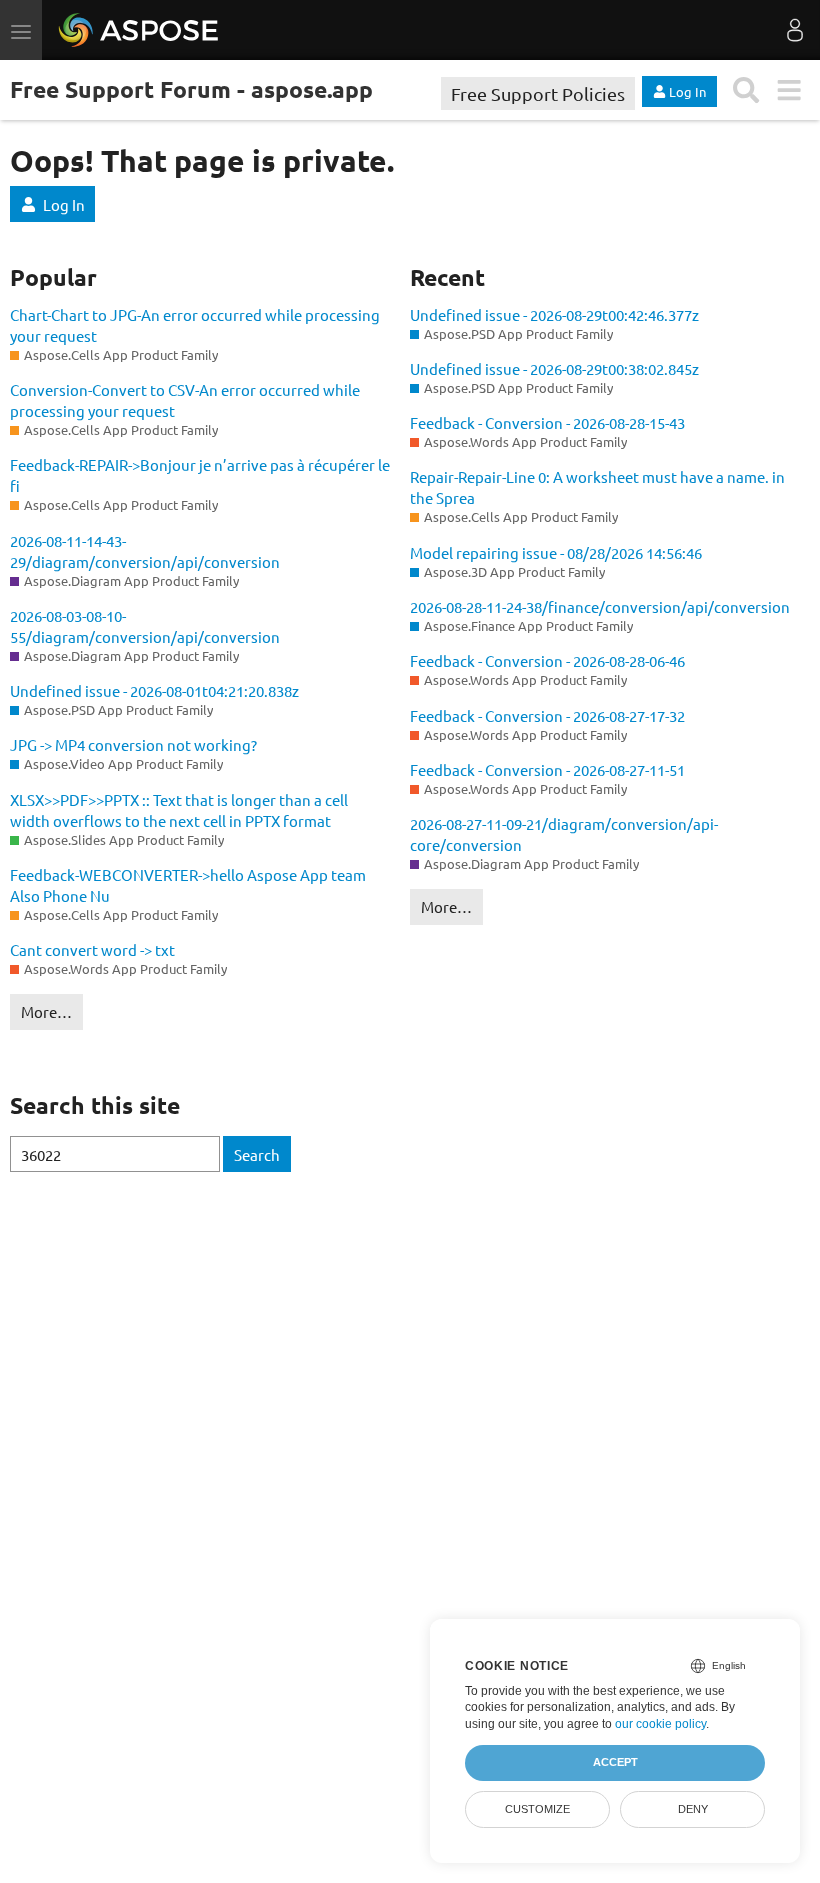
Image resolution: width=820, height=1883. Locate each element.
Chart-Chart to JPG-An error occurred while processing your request (195, 325)
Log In (64, 204)
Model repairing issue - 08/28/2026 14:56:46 (556, 552)
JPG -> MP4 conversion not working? (133, 744)
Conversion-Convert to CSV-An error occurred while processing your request (185, 400)
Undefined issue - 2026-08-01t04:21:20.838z (154, 690)
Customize (537, 1809)
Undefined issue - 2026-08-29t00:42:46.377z (554, 314)
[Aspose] (139, 30)
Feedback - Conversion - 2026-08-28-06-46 (547, 660)
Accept (615, 1762)
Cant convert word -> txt (92, 949)
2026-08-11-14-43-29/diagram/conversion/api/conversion (145, 551)
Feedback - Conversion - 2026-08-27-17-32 (547, 715)
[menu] (788, 90)
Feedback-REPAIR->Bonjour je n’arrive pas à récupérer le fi (200, 475)
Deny (693, 1809)
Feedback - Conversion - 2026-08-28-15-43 (547, 422)
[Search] (746, 90)
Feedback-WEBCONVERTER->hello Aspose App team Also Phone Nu (188, 885)
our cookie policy (660, 1724)
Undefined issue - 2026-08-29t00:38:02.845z (554, 368)
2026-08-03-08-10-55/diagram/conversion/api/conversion (145, 626)
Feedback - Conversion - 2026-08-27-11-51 (547, 769)
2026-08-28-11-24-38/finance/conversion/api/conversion (600, 606)
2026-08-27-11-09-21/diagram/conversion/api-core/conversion (564, 834)
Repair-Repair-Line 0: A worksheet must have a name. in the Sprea (597, 487)
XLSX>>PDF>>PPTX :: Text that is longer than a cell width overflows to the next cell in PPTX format (179, 810)
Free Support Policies (538, 93)
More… (46, 1011)
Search (257, 1154)
